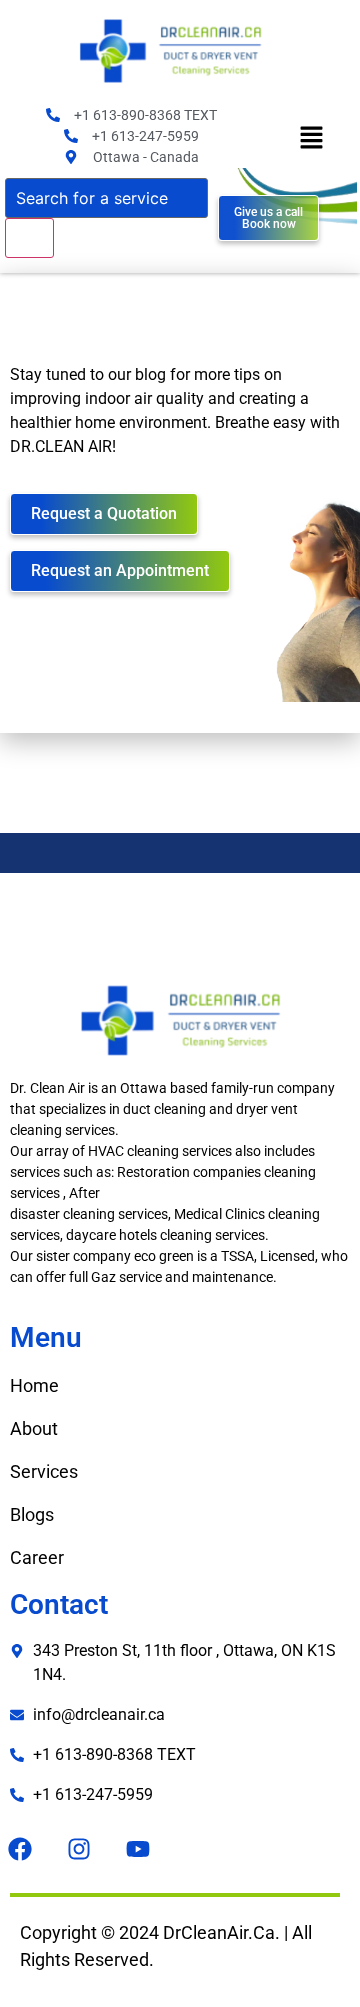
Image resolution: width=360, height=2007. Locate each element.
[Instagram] (79, 1849)
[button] (311, 138)
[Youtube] (138, 1849)
